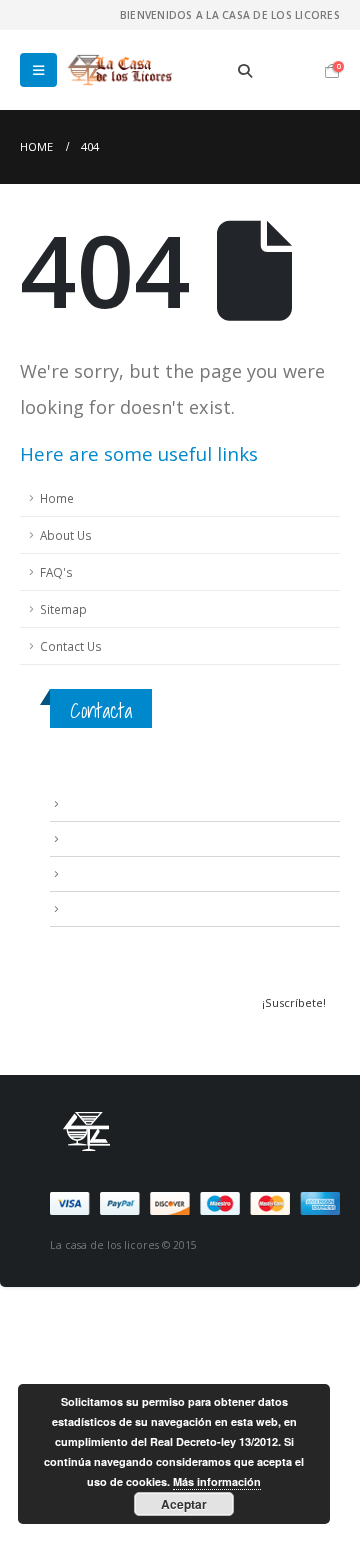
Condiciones (100, 838)
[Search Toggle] (245, 71)
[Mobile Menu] (38, 70)
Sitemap (63, 609)
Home (57, 498)
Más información (217, 1481)
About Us (66, 535)
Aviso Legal (95, 803)
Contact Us (71, 646)
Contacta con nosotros (130, 873)
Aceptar (184, 1504)
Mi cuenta (91, 908)
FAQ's (56, 572)
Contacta (101, 710)
